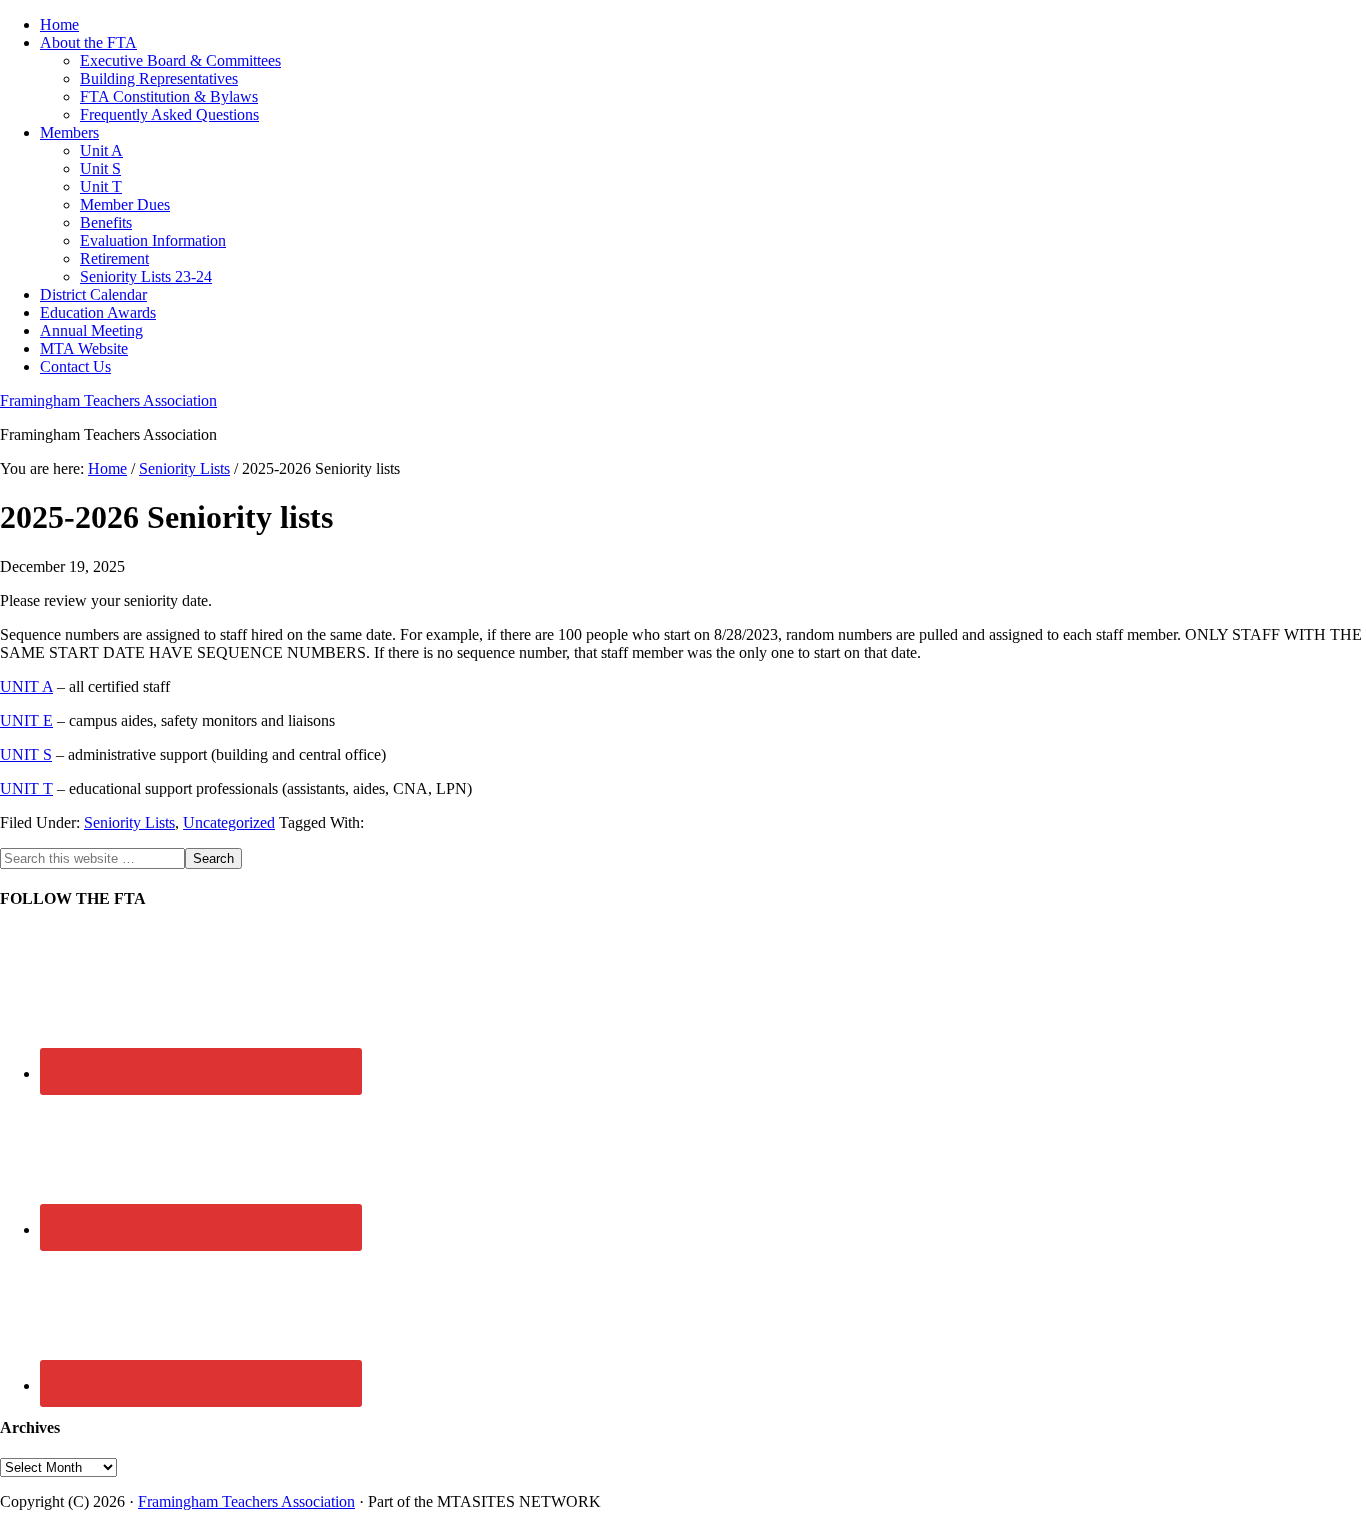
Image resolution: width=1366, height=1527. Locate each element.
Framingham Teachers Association (108, 400)
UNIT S (26, 754)
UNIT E (26, 720)
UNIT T (26, 788)
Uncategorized (229, 822)
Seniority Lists (129, 822)
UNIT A (26, 686)
